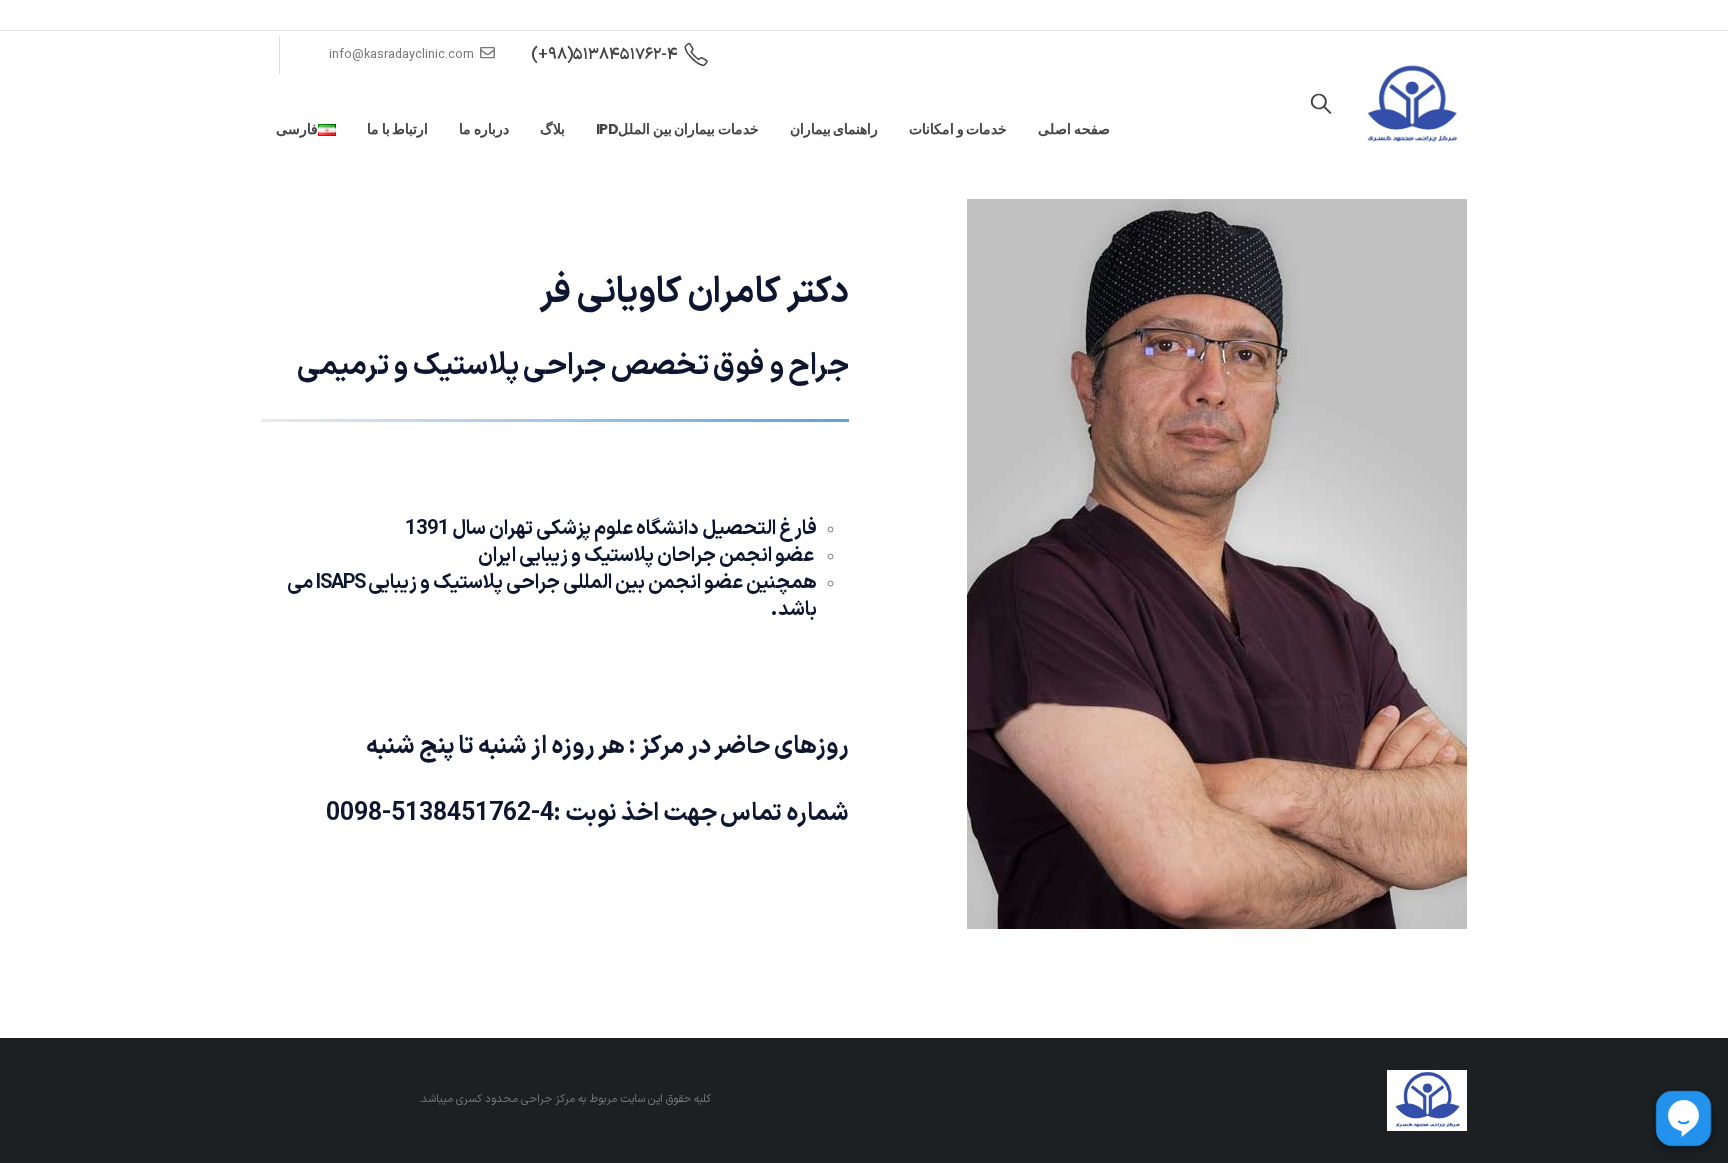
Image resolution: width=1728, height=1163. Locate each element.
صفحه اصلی (1074, 129)
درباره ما (484, 129)
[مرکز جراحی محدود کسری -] (1411, 105)
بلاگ (552, 129)
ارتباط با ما (397, 129)
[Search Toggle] (1321, 105)
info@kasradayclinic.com (401, 54)
